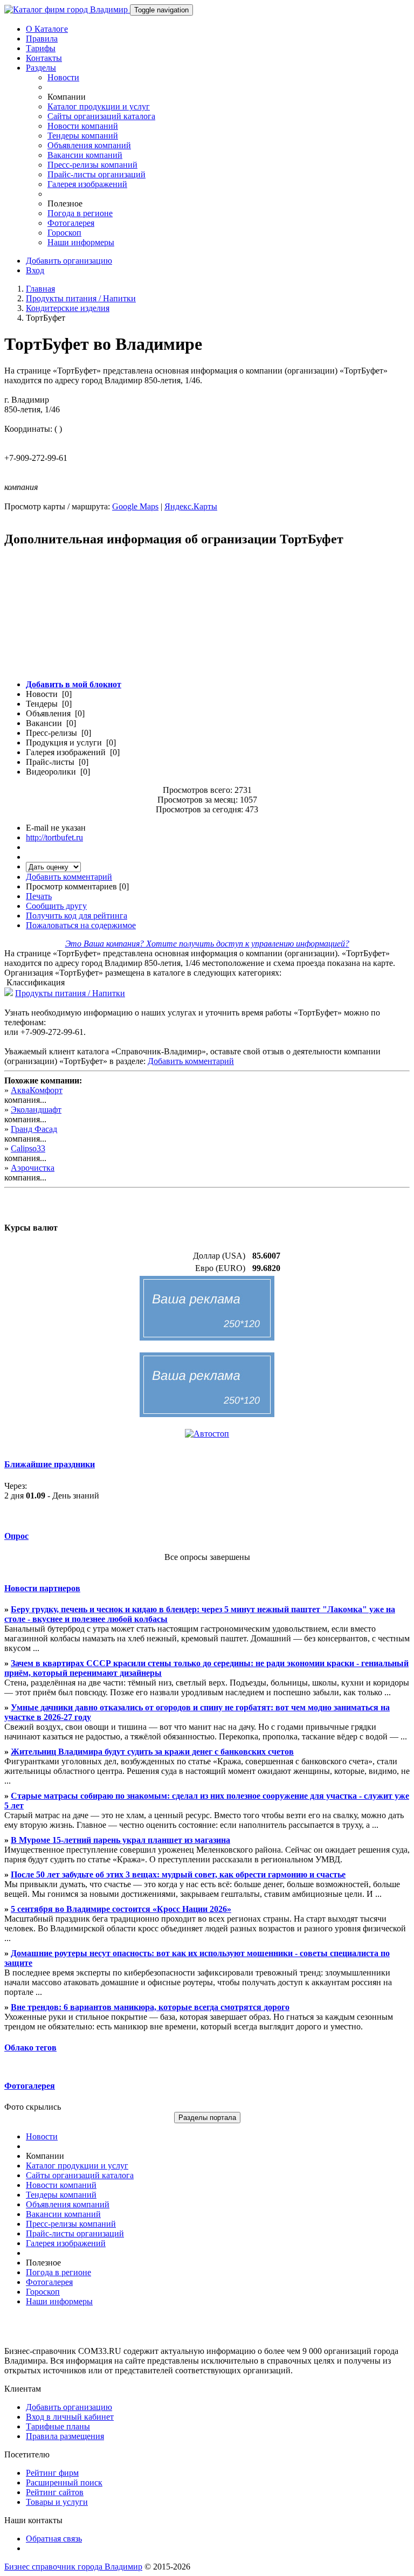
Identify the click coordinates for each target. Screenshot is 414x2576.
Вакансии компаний (85, 155)
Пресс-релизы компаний (92, 165)
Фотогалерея (71, 223)
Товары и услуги (57, 2502)
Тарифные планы (58, 2426)
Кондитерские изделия (68, 308)
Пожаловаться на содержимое (81, 925)
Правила (42, 39)
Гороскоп (64, 233)
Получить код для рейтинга (77, 916)
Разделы (41, 68)
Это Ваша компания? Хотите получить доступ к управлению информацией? (207, 944)
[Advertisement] (207, 619)
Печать (39, 896)
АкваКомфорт (37, 1090)
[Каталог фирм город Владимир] (67, 9)
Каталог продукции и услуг (99, 106)
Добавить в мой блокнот (74, 684)
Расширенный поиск (64, 2482)
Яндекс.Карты (191, 506)
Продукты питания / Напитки (81, 298)
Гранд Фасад (34, 1129)
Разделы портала (207, 2118)
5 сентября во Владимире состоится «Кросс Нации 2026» (121, 1909)
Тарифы (41, 48)
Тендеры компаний (83, 136)
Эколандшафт (36, 1110)
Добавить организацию (69, 261)
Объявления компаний (89, 145)
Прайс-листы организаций (96, 174)
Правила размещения (65, 2436)
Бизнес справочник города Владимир (73, 2567)
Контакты (44, 58)
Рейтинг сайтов (55, 2492)
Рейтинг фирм (52, 2473)
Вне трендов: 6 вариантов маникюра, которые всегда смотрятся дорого (150, 2007)
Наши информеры (81, 242)
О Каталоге (47, 29)
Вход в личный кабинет (70, 2417)
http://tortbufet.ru (54, 837)
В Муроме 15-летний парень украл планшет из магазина (120, 1840)
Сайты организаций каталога (101, 116)
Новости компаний (83, 126)
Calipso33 (28, 1148)
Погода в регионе (80, 213)
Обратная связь (54, 2539)
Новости (63, 77)
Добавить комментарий (69, 877)
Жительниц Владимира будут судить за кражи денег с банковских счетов (152, 1752)
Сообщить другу (56, 906)
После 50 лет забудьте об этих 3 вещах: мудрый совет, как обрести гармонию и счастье (178, 1874)
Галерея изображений (87, 184)
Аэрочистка (33, 1168)
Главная (40, 289)
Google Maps (135, 506)
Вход (35, 270)
